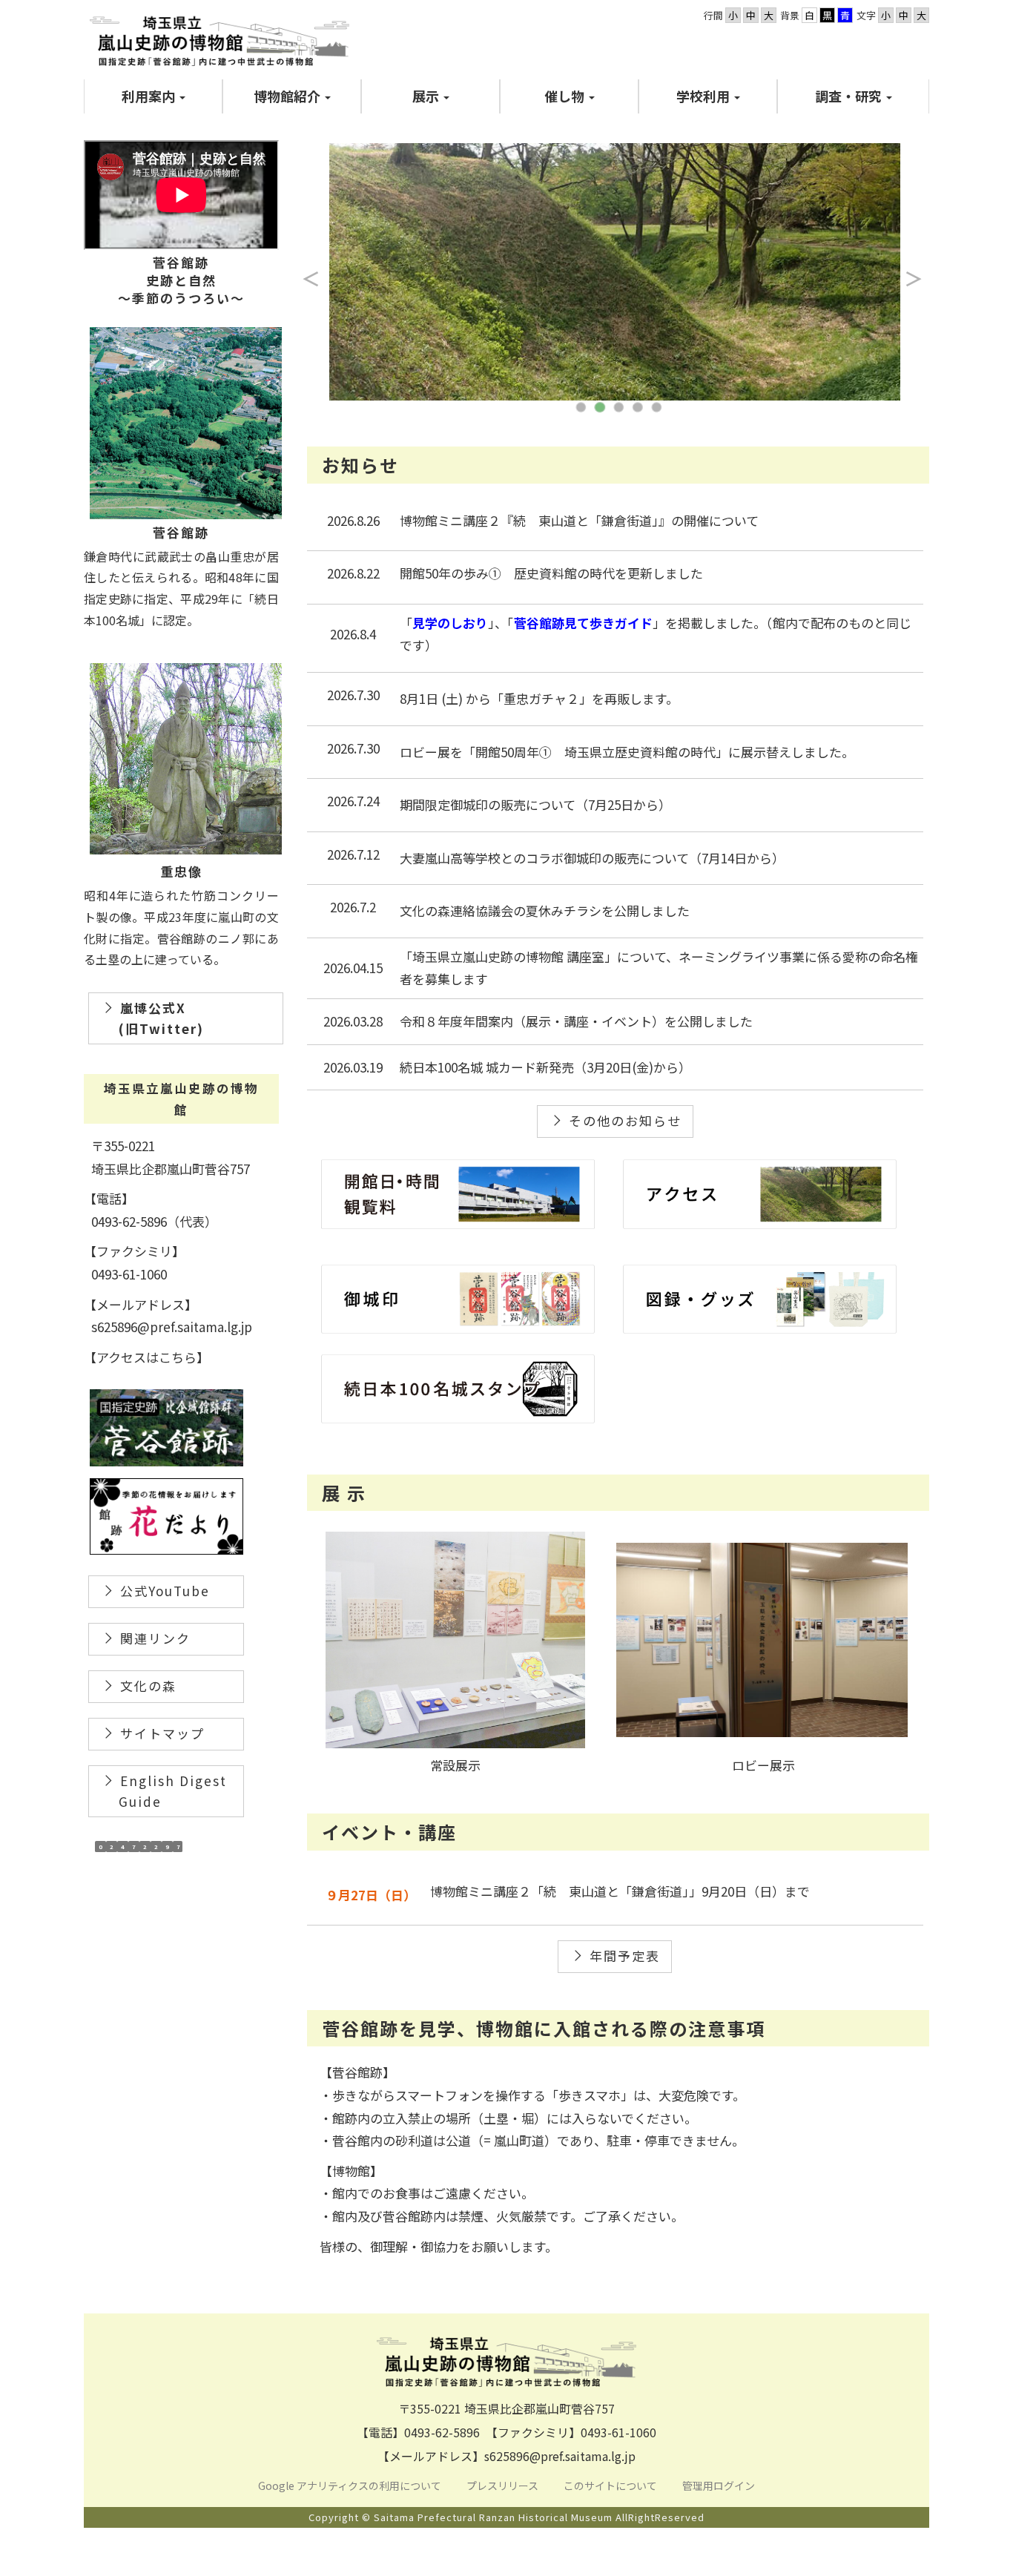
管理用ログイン (719, 2486)
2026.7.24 (353, 801)
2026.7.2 (353, 907)
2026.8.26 (353, 520)
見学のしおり (450, 623)
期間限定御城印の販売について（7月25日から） (535, 804)
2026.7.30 (353, 695)
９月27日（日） (371, 1895)
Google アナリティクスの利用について (350, 2486)
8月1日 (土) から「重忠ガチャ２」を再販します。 (539, 698)
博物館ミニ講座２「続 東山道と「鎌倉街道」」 (566, 1891)
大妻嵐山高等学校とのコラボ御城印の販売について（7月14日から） (592, 858)
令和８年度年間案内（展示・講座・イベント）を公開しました (576, 1021)
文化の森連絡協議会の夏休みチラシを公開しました (545, 910)
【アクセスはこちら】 (146, 1357)
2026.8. (347, 573)
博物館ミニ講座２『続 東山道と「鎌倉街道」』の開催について (579, 520)
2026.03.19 (353, 1067)
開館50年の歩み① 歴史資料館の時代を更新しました (551, 573)
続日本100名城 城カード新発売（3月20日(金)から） (545, 1067)
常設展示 (455, 1765)
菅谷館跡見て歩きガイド (583, 623)
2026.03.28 (353, 1021)
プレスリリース (504, 2486)
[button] (153, 96)
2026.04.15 (353, 968)
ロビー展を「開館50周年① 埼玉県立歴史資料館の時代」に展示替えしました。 (627, 752)
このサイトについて (611, 2486)
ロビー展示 (763, 1765)
